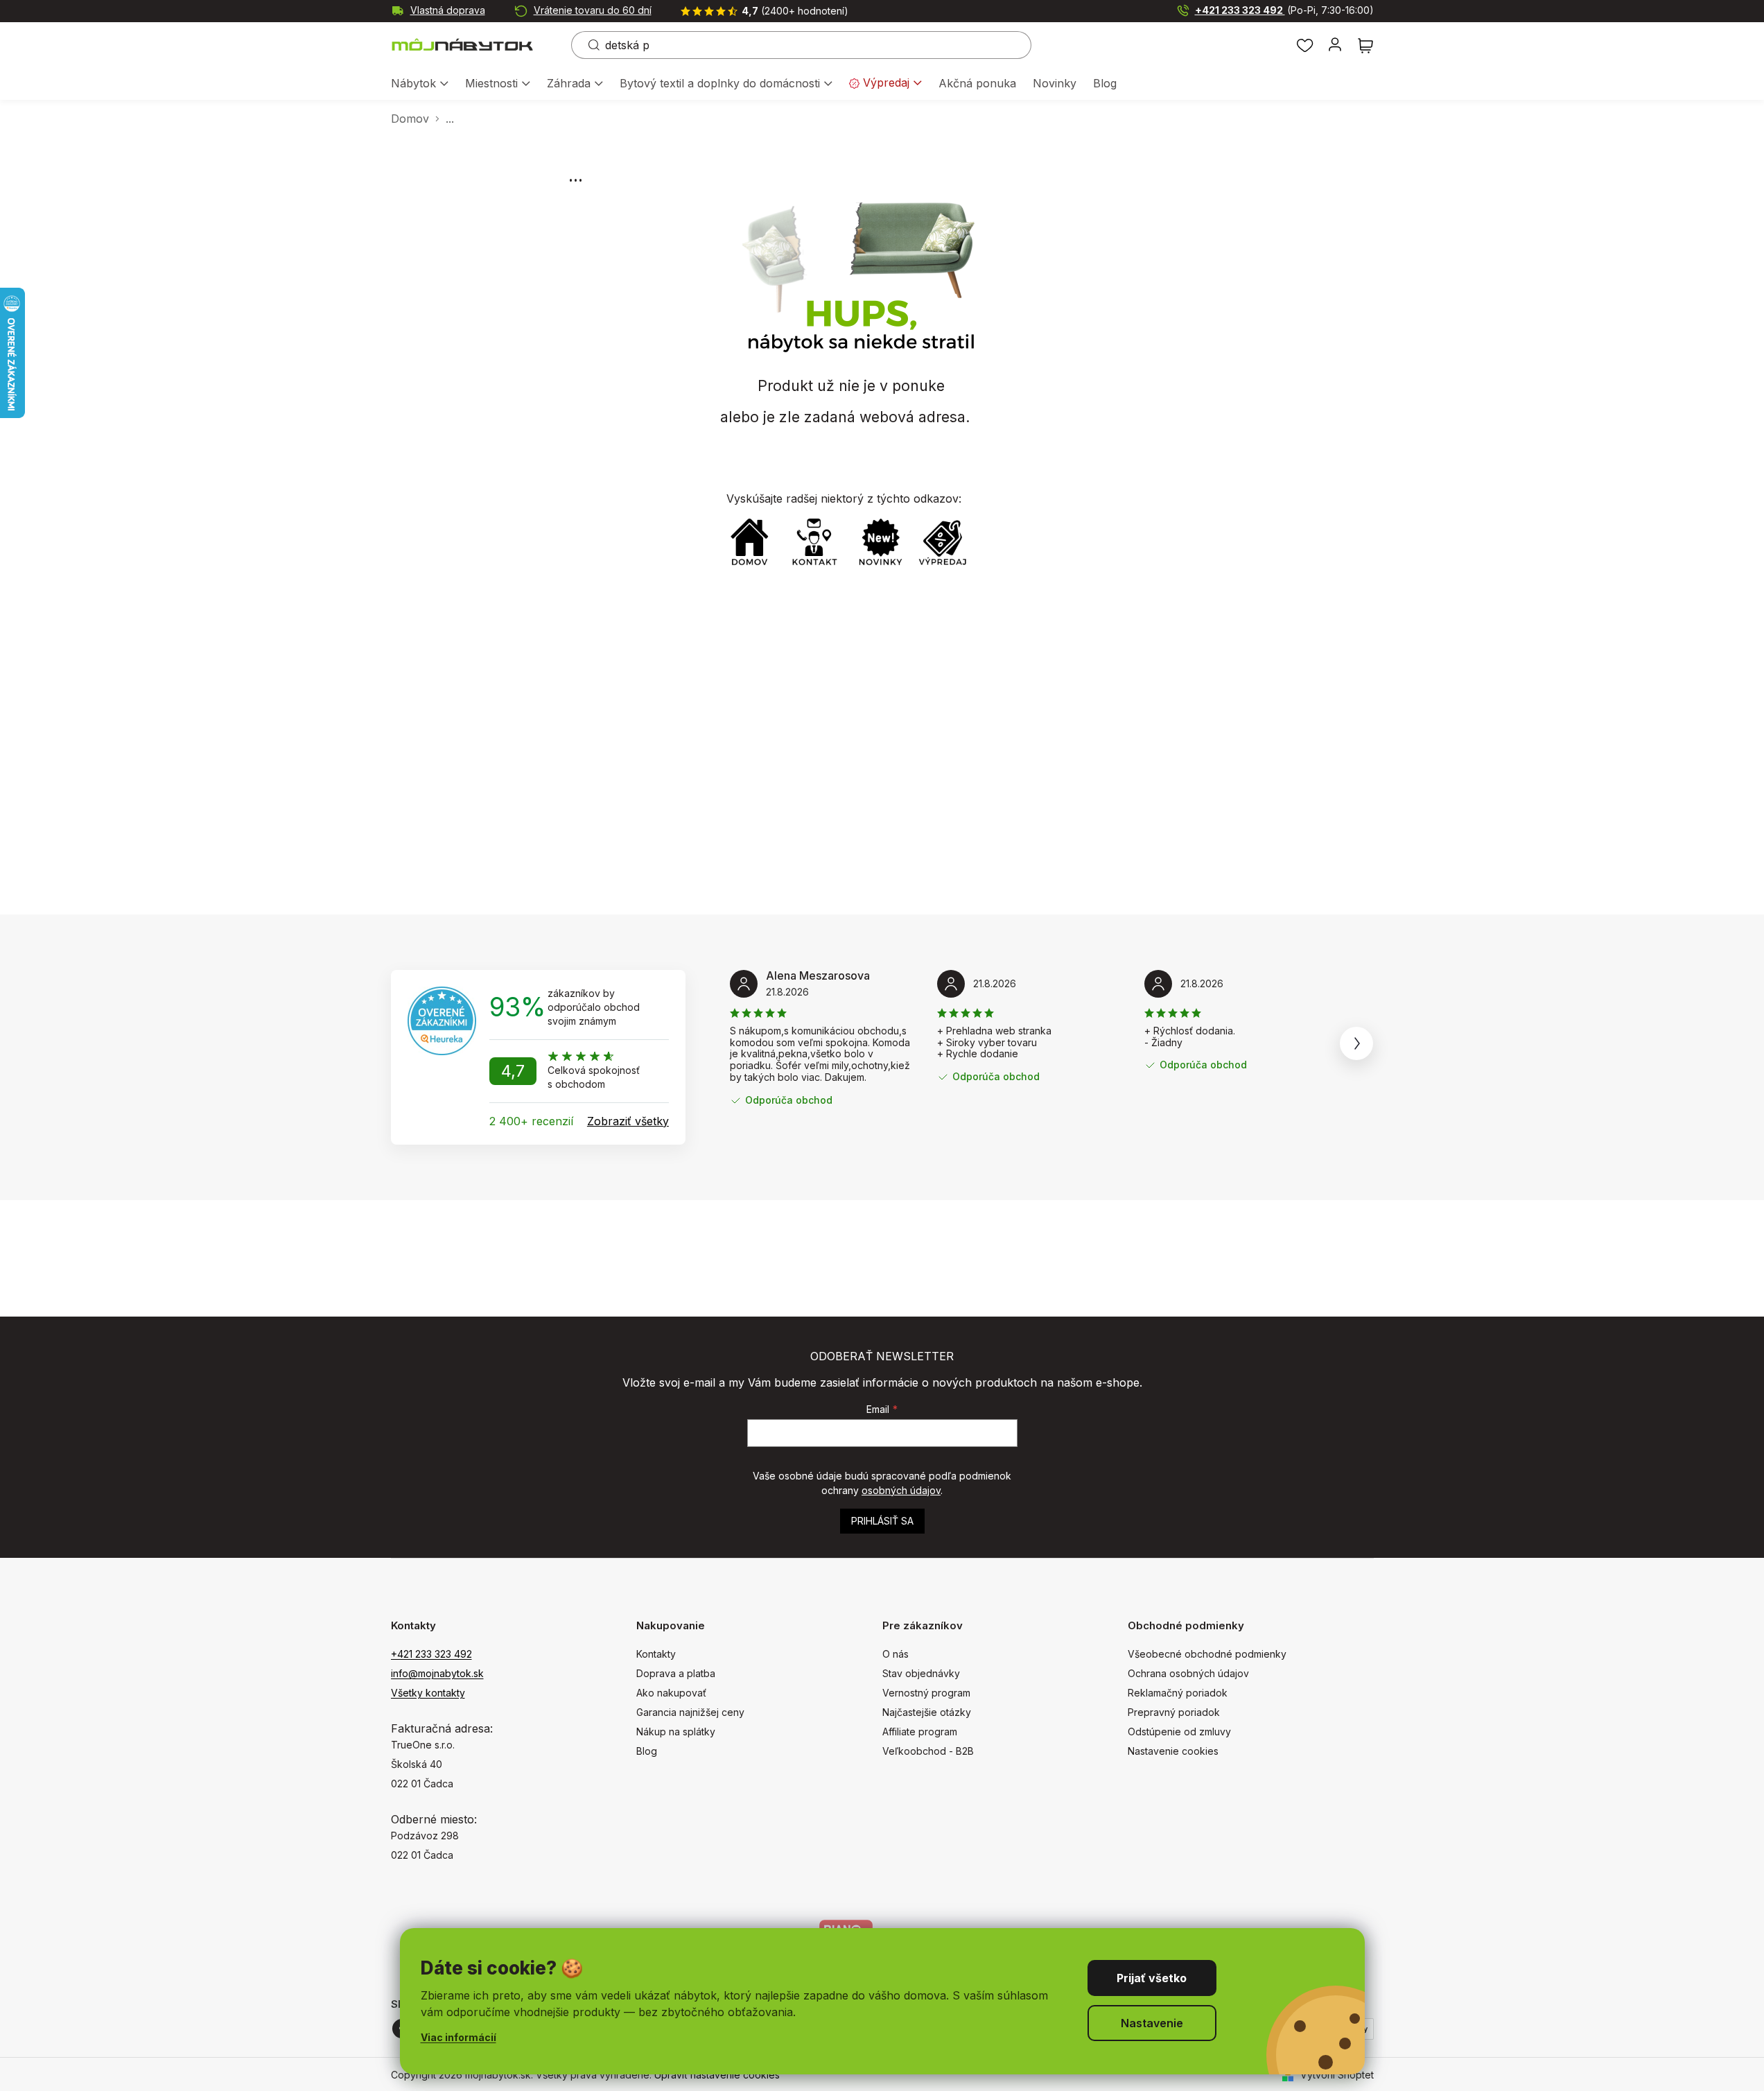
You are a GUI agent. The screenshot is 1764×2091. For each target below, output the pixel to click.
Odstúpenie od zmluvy (1179, 1732)
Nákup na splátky (676, 1732)
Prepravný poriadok (1174, 1712)
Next (1356, 1043)
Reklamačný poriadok (1178, 1693)
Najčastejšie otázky (927, 1712)
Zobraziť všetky (628, 1121)
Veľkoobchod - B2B (928, 1751)
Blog (647, 1751)
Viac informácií (459, 2037)
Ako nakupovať (671, 1693)
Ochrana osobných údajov (1188, 1673)
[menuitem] (420, 84)
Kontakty (656, 1654)
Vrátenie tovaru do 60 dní (593, 10)
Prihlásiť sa (882, 1521)
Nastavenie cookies (1173, 1751)
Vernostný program (926, 1693)
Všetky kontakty (428, 1693)
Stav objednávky (921, 1673)
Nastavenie (1152, 2023)
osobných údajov (901, 1490)
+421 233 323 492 (1284, 10)
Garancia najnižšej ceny (690, 1712)
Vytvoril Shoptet (1337, 2075)
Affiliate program (920, 1732)
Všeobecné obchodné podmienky (1207, 1654)
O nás (896, 1654)
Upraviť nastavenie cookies (717, 2075)
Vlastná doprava (448, 10)
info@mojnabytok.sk (437, 1673)
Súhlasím (1152, 1978)
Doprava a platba (676, 1673)
